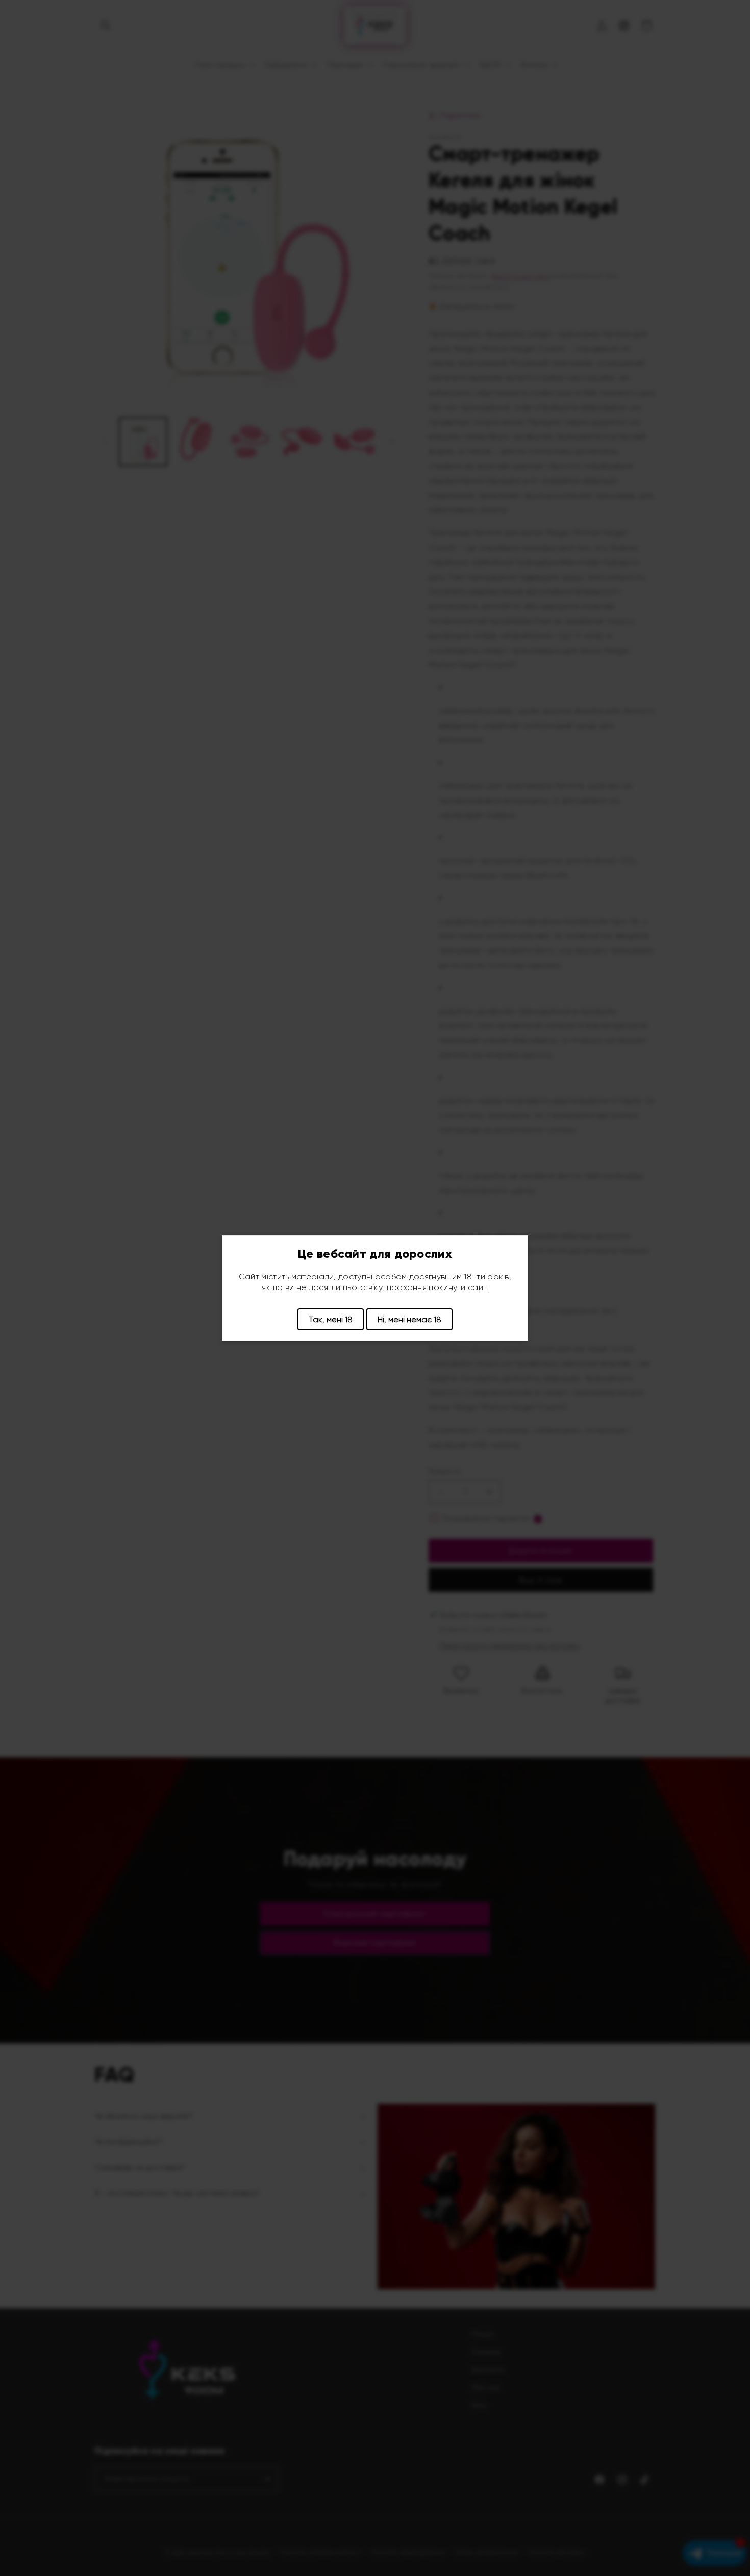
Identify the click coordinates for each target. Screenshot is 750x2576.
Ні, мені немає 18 (409, 1319)
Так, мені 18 (331, 1319)
